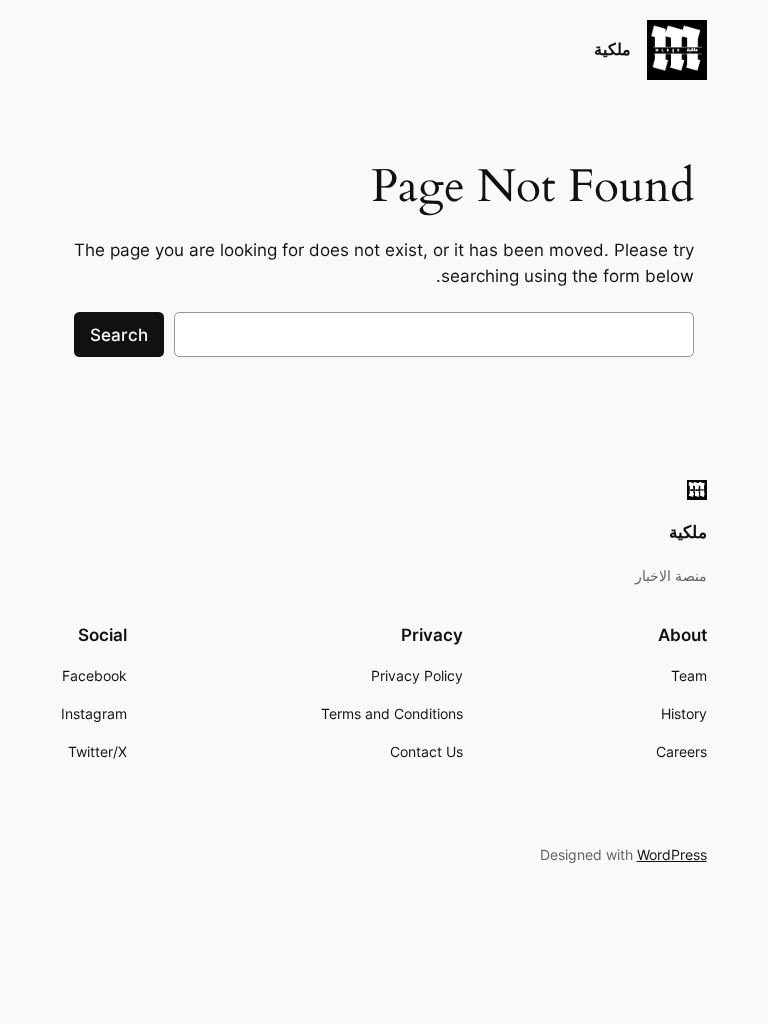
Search (119, 335)
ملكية (612, 49)
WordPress (672, 854)
